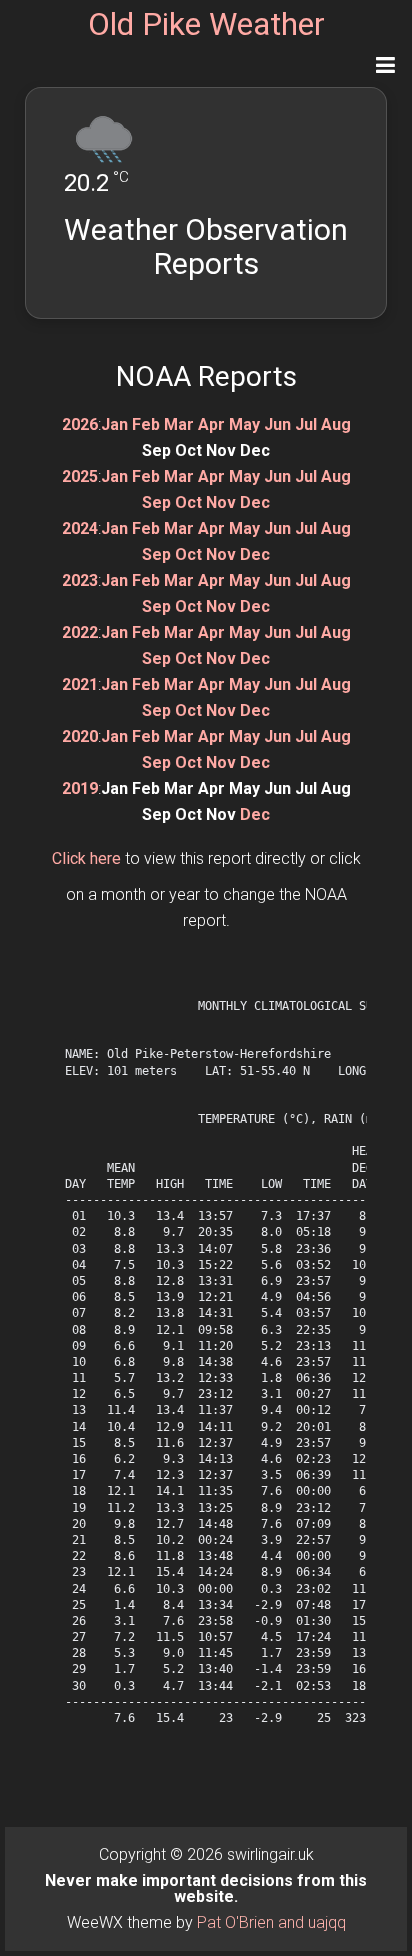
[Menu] (385, 65)
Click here (86, 858)
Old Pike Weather (206, 24)
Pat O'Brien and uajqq (271, 1922)
